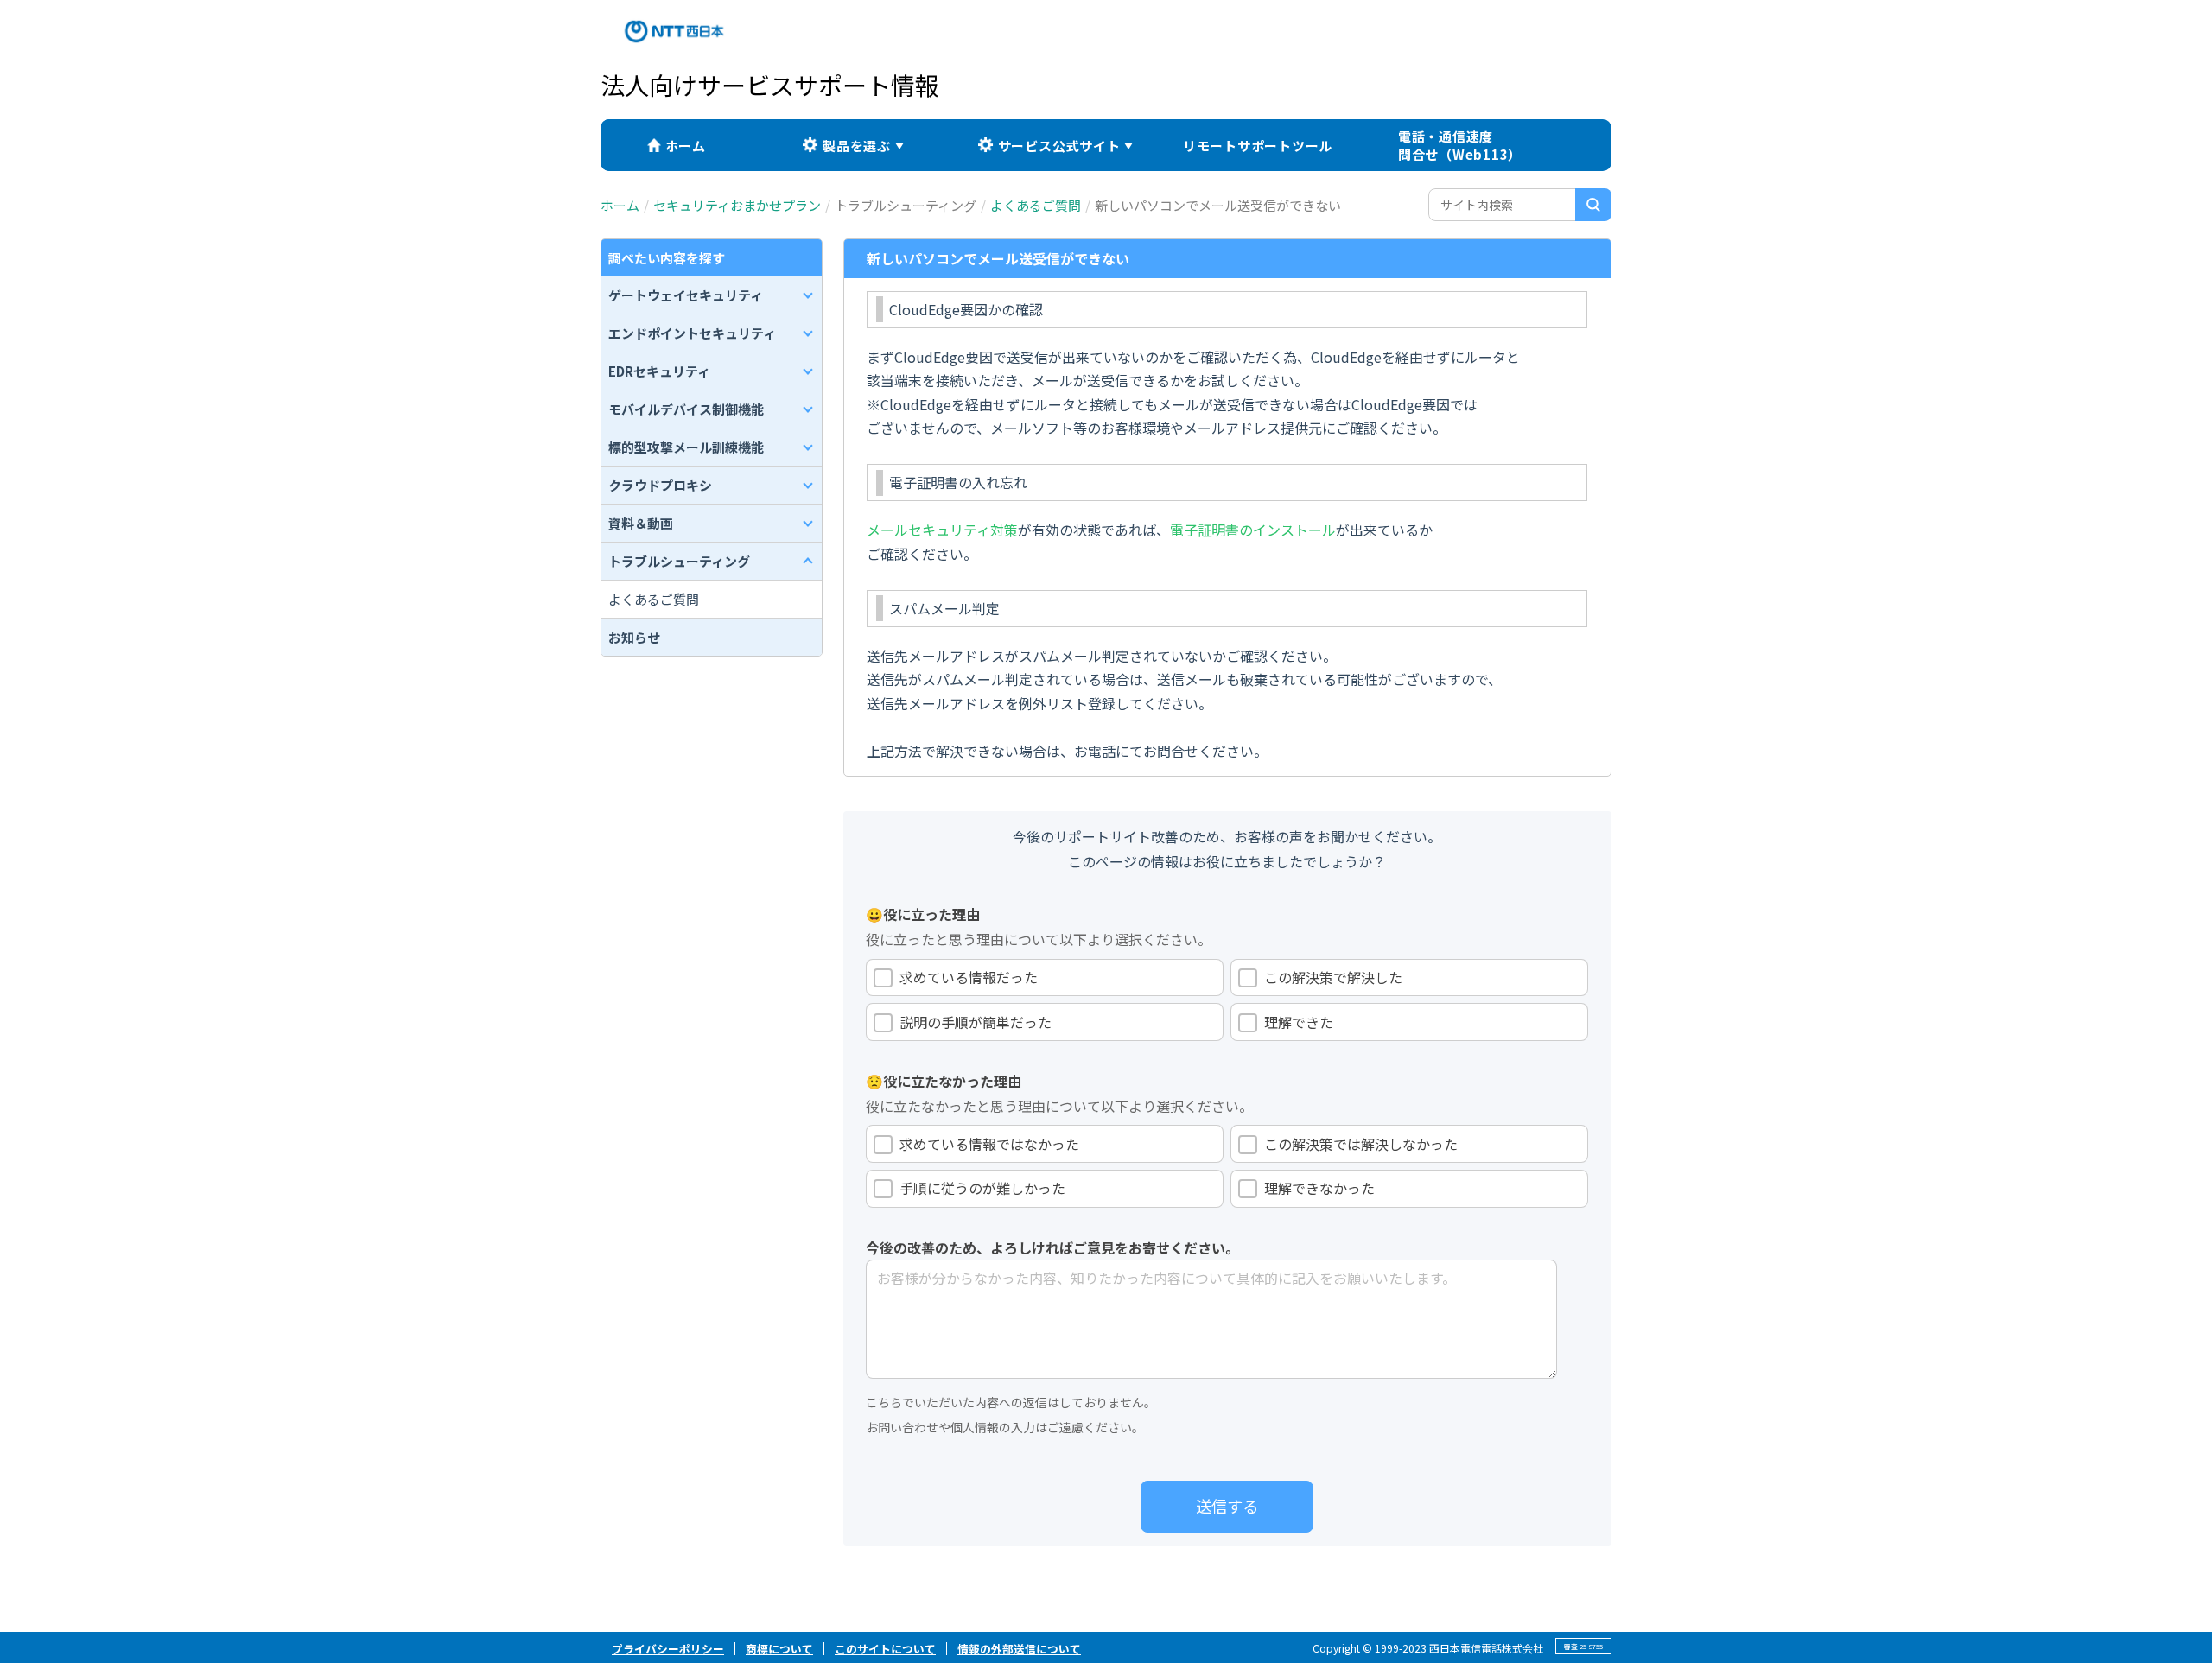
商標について (779, 1649)
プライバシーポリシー (668, 1649)
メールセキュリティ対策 (942, 530)
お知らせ (634, 637)
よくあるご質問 (1036, 205)
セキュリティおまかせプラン (737, 205)
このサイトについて (885, 1649)
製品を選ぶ (857, 146)
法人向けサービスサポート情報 (770, 85)
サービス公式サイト (1059, 146)
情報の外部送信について (1019, 1649)
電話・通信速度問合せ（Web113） (1460, 145)
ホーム (686, 146)
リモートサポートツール (1258, 146)
